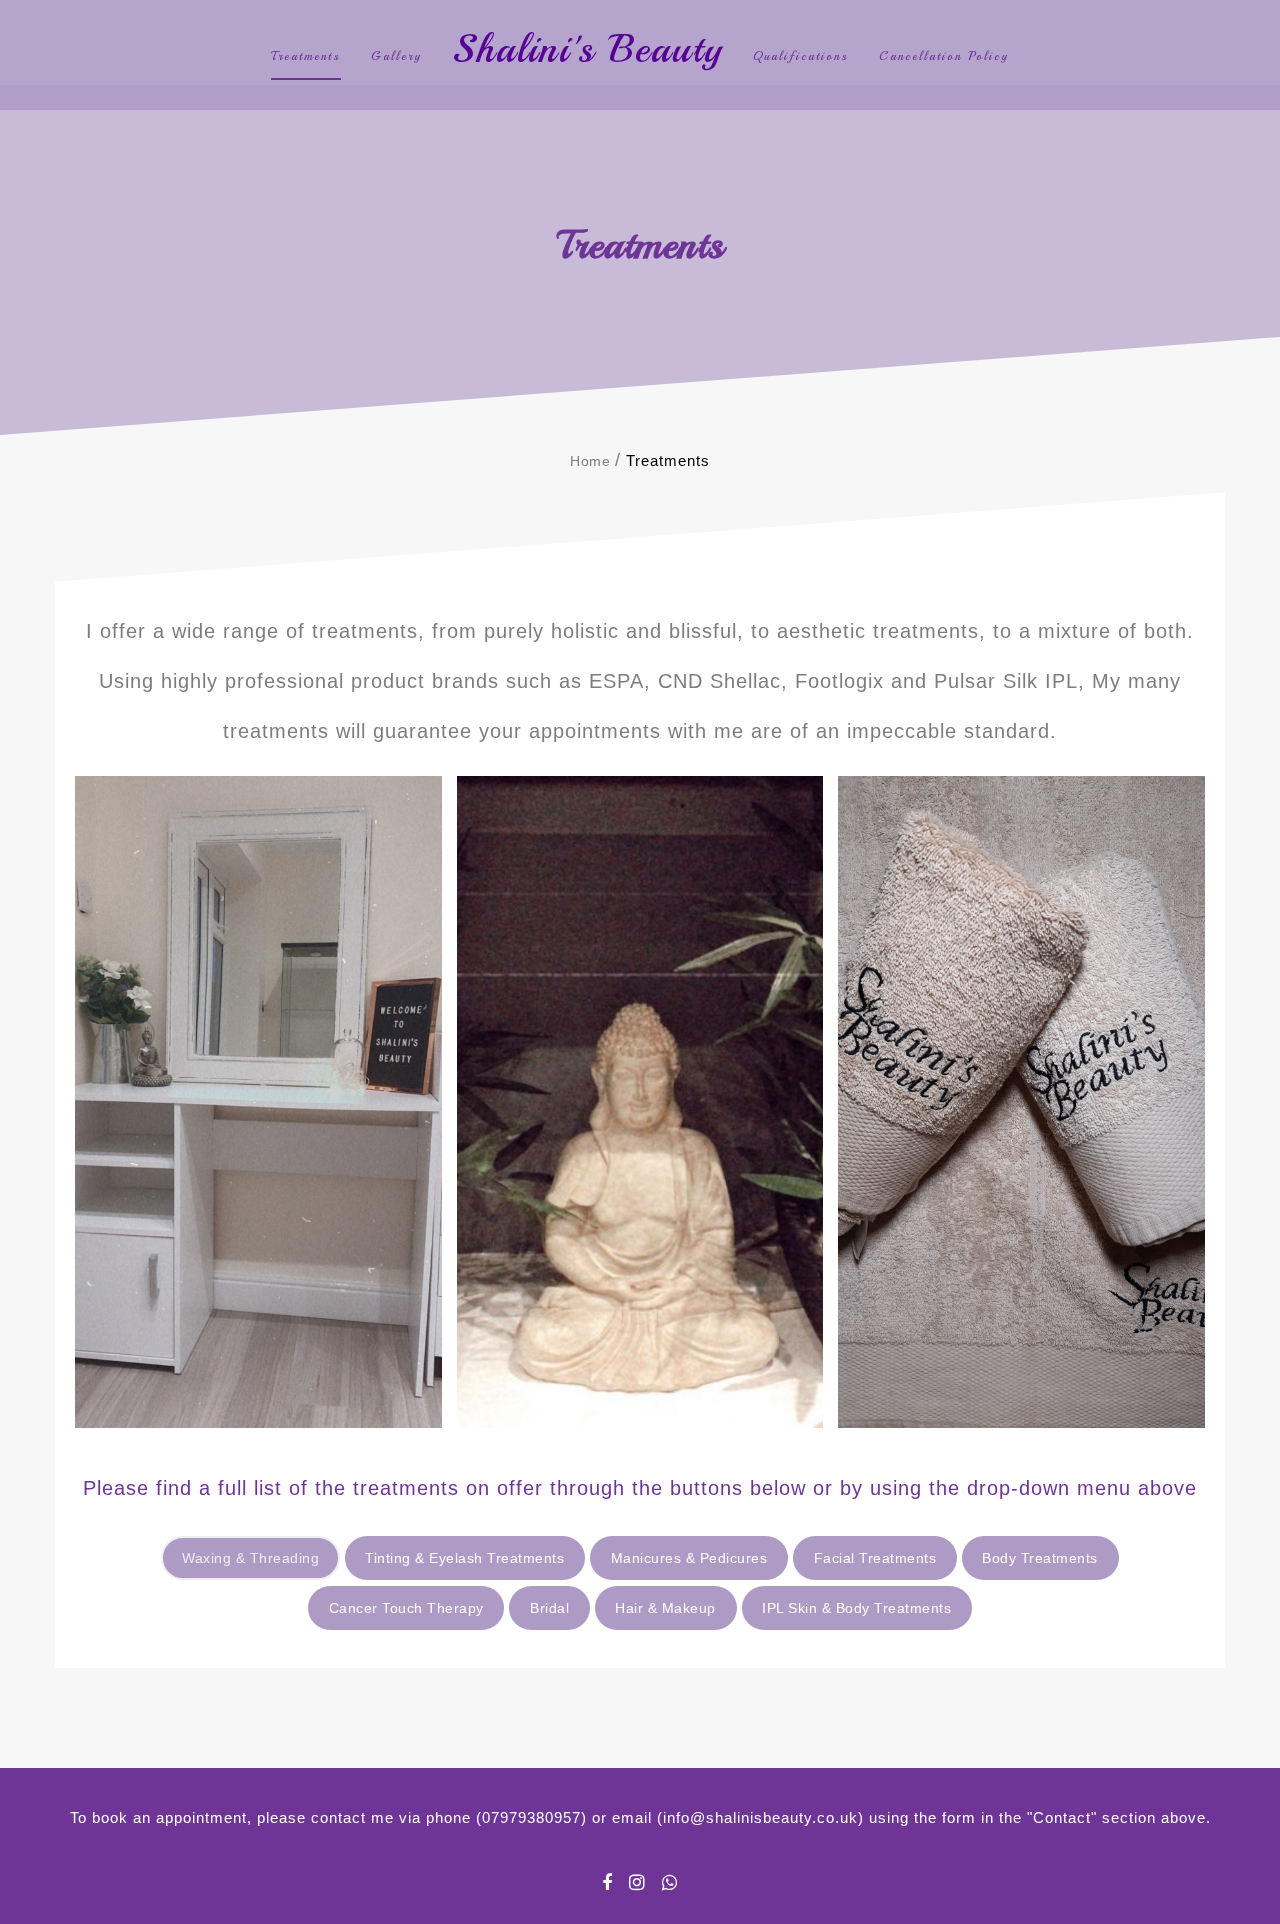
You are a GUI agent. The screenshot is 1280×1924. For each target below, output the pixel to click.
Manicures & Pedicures (689, 1558)
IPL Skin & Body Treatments (856, 1608)
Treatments (306, 56)
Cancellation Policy (944, 56)
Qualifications (801, 56)
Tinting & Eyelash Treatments (464, 1558)
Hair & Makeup (665, 1608)
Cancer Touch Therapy (406, 1608)
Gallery (396, 56)
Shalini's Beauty (587, 49)
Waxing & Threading (250, 1558)
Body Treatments (1040, 1558)
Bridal (549, 1608)
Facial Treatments (875, 1558)
